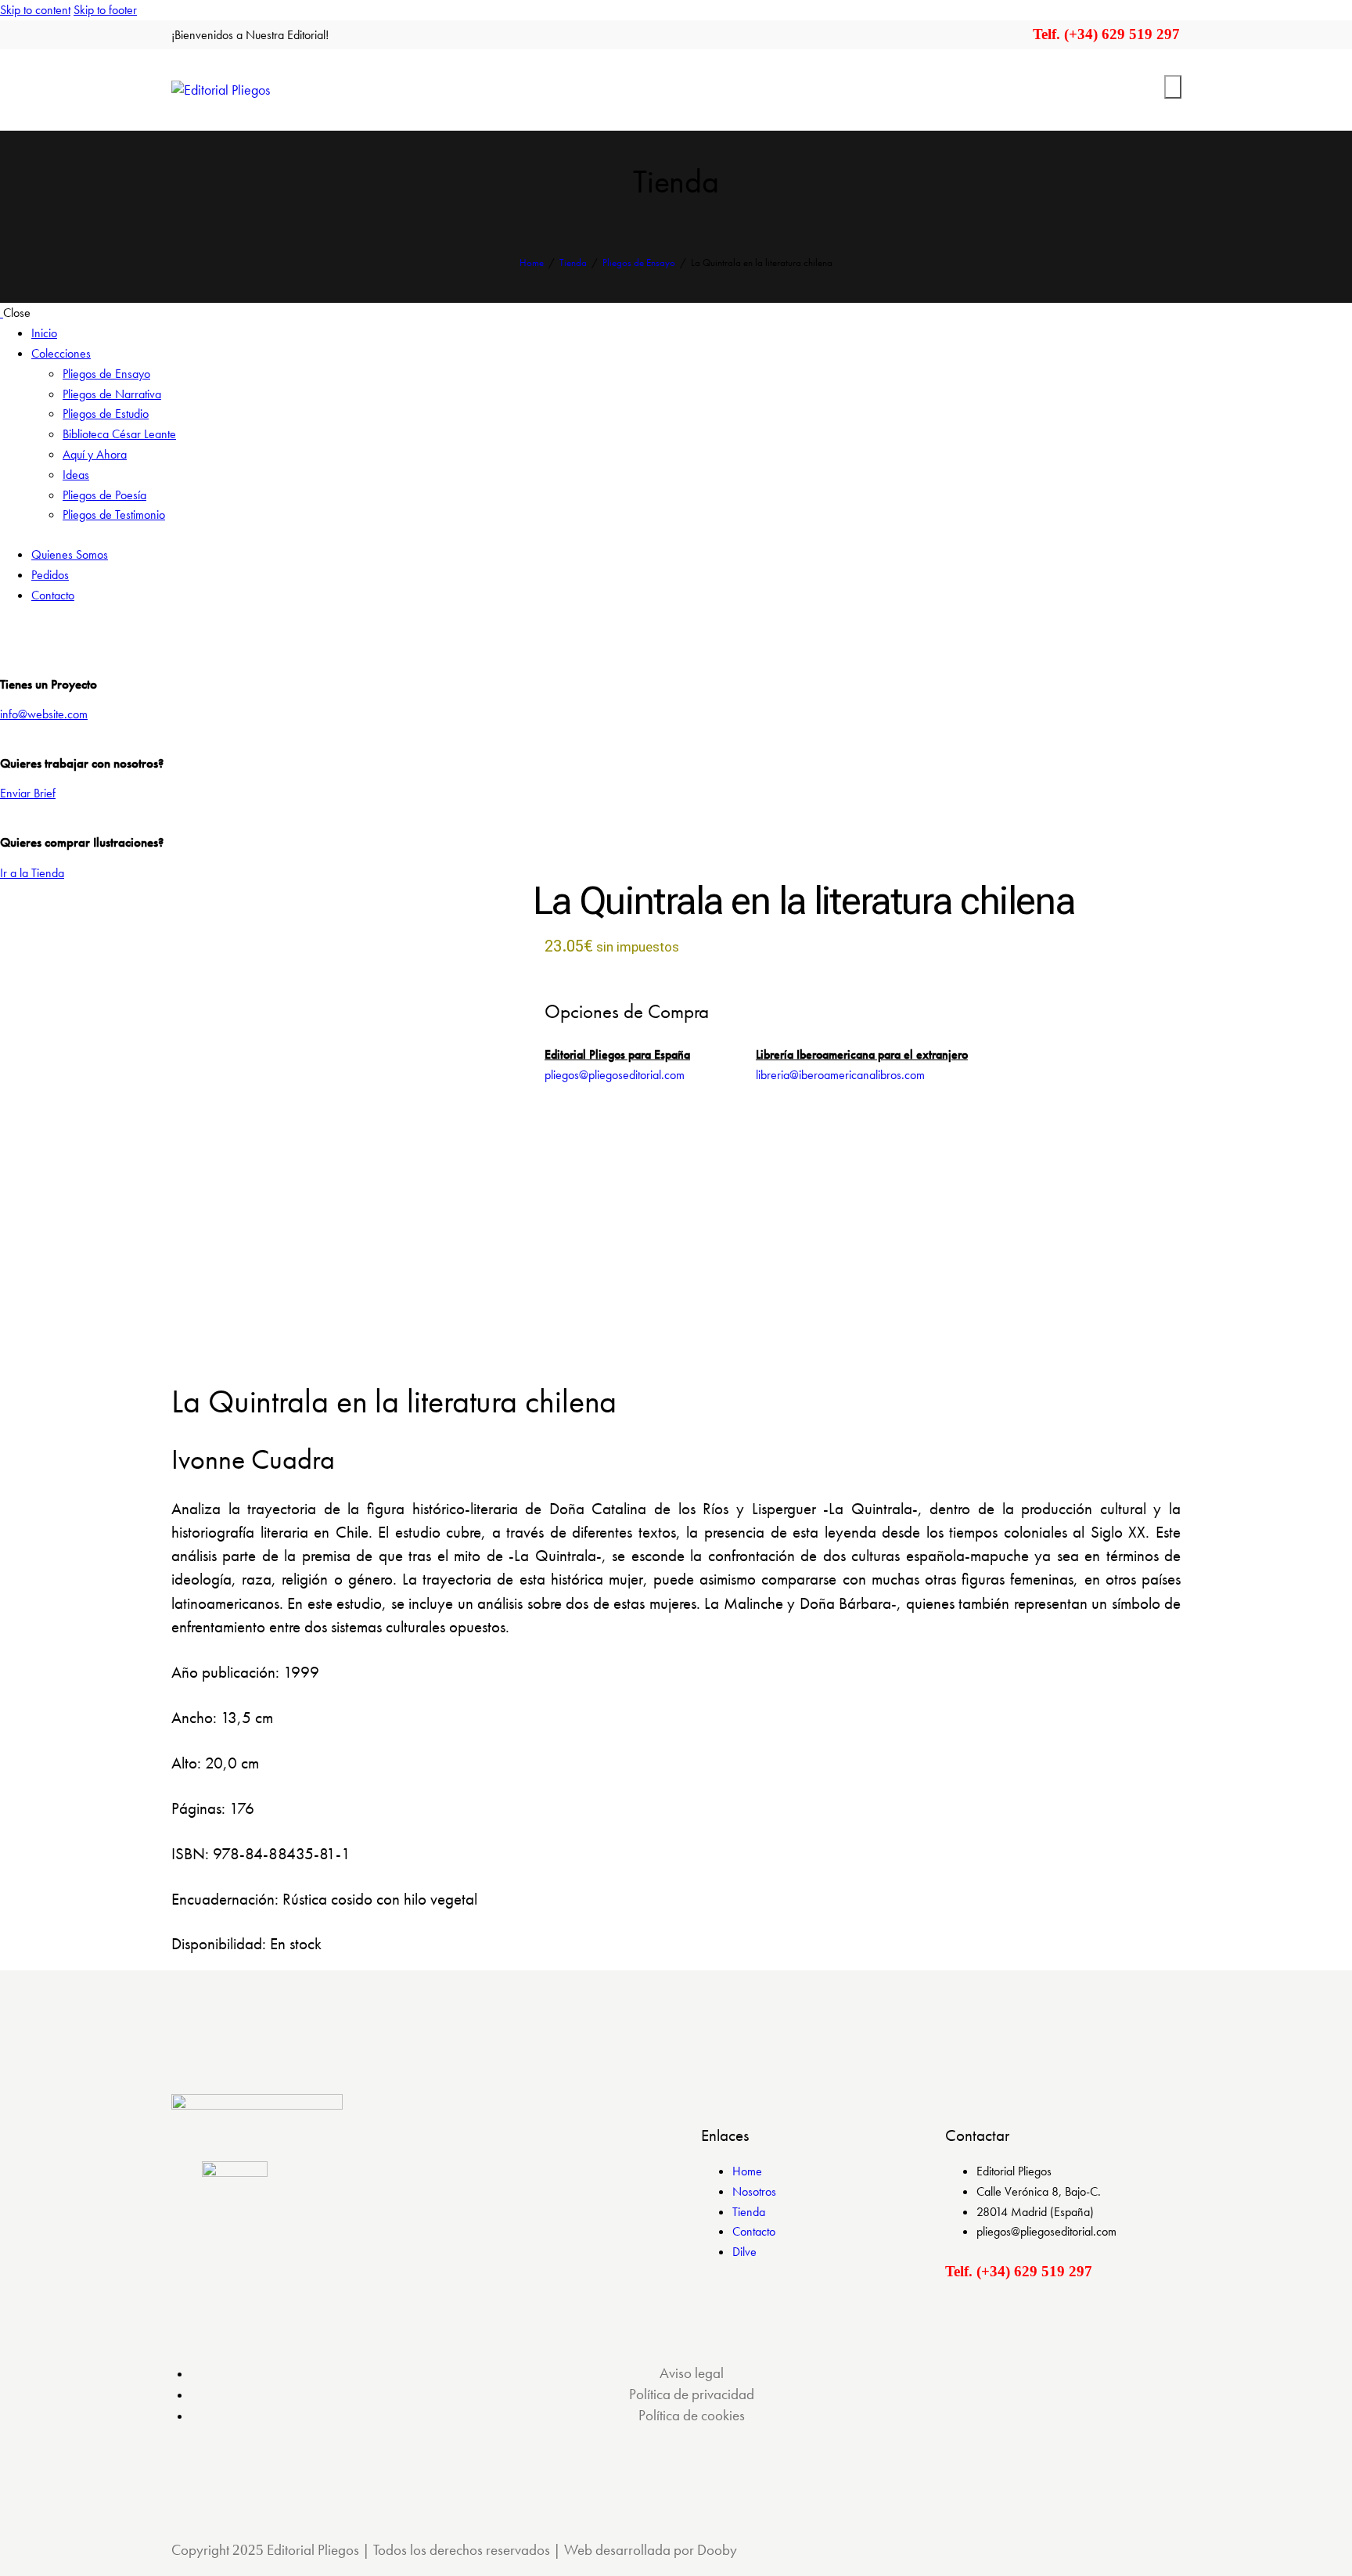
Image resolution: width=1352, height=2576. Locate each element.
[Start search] (1173, 87)
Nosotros (754, 2191)
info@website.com (44, 714)
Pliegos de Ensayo (639, 263)
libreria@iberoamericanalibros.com (840, 1075)
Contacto (754, 2231)
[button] (291, 1305)
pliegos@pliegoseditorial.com (615, 1075)
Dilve (744, 2252)
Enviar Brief (28, 793)
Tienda (573, 263)
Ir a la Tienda (32, 873)
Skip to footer (105, 10)
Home (532, 263)
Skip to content (35, 10)
